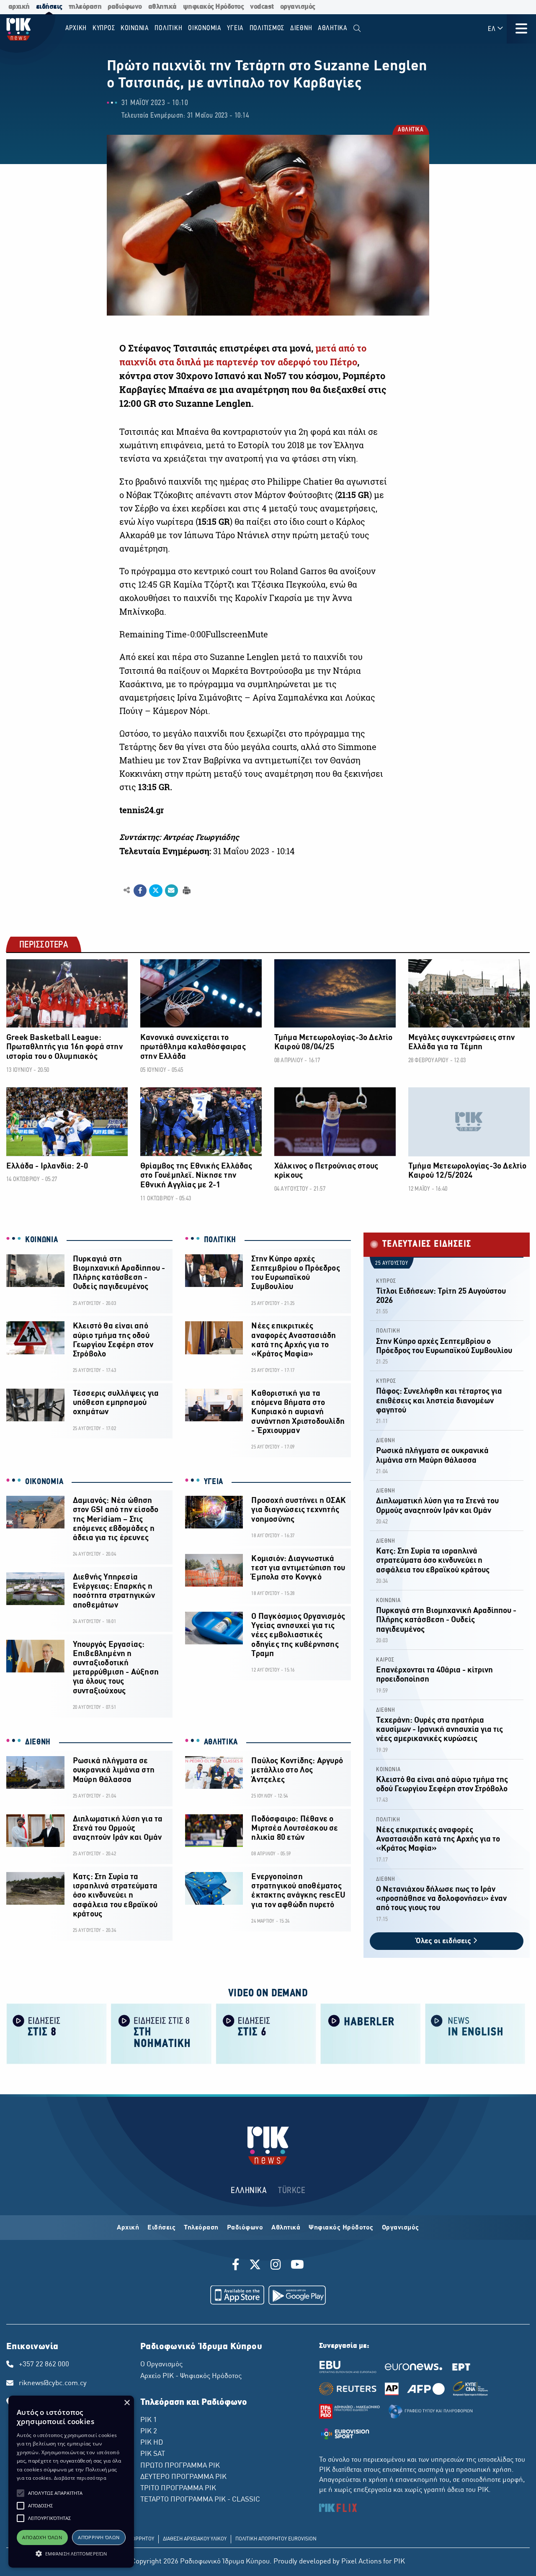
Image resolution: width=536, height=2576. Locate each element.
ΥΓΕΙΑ (214, 1482)
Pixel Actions (361, 2562)
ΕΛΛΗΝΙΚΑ (249, 2191)
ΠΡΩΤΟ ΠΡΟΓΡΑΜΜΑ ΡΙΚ (180, 2466)
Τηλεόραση (201, 2228)
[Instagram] (276, 2266)
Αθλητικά (286, 2228)
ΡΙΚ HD (152, 2443)
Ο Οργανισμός (161, 2365)
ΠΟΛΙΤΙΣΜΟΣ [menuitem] (267, 28)
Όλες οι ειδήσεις (444, 1941)
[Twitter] (255, 2266)
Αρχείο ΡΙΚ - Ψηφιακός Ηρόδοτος (191, 2376)
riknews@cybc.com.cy (53, 2383)
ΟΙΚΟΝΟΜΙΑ (44, 1482)
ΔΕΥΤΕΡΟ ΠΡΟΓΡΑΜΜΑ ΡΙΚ (183, 2477)
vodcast (262, 7)
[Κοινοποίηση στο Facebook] (140, 891)
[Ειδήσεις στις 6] (266, 2033)
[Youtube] (297, 2266)
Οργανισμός (401, 2228)
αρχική (19, 7)
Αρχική (128, 2228)
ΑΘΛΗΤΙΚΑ (410, 130)
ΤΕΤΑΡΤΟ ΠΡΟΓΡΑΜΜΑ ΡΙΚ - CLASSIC (200, 2500)
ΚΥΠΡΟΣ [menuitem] (104, 28)
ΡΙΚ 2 (149, 2432)
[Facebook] (237, 2266)
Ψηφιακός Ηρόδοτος (341, 2228)
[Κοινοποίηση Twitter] (156, 891)
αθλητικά (162, 7)
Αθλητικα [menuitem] (333, 28)
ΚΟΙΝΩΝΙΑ (42, 1240)
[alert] (71, 2482)
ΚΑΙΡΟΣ (385, 1660)
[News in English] (475, 2033)
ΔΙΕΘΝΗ (38, 1742)
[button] (21, 2493)
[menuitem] (357, 29)
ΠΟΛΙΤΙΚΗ (220, 1240)
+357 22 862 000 (44, 2365)
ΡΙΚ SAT (153, 2454)
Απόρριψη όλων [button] (99, 2537)
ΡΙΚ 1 (149, 2420)
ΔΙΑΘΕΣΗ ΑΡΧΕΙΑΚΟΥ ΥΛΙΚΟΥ (195, 2539)
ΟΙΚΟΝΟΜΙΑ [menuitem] (205, 28)
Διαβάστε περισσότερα (80, 2478)
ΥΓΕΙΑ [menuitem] (235, 28)
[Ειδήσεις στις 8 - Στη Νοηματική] (161, 2033)
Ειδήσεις (161, 2228)
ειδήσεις (49, 7)
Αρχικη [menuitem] (76, 28)
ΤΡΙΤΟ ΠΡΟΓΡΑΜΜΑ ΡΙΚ (178, 2489)
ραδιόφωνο (125, 7)
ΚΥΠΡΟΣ (386, 1281)
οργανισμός (298, 7)
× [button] (127, 2403)
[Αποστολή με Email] (171, 891)
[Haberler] (371, 2033)
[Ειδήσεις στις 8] (57, 2033)
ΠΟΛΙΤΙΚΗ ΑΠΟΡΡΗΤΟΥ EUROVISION (276, 2539)
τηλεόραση (85, 7)
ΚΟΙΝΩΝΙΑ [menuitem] (135, 28)
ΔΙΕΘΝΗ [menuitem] (301, 28)
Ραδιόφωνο (245, 2228)
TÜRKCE (292, 2191)
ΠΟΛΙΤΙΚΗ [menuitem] (168, 28)
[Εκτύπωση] (186, 890)
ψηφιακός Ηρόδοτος (214, 7)
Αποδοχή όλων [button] (42, 2537)
